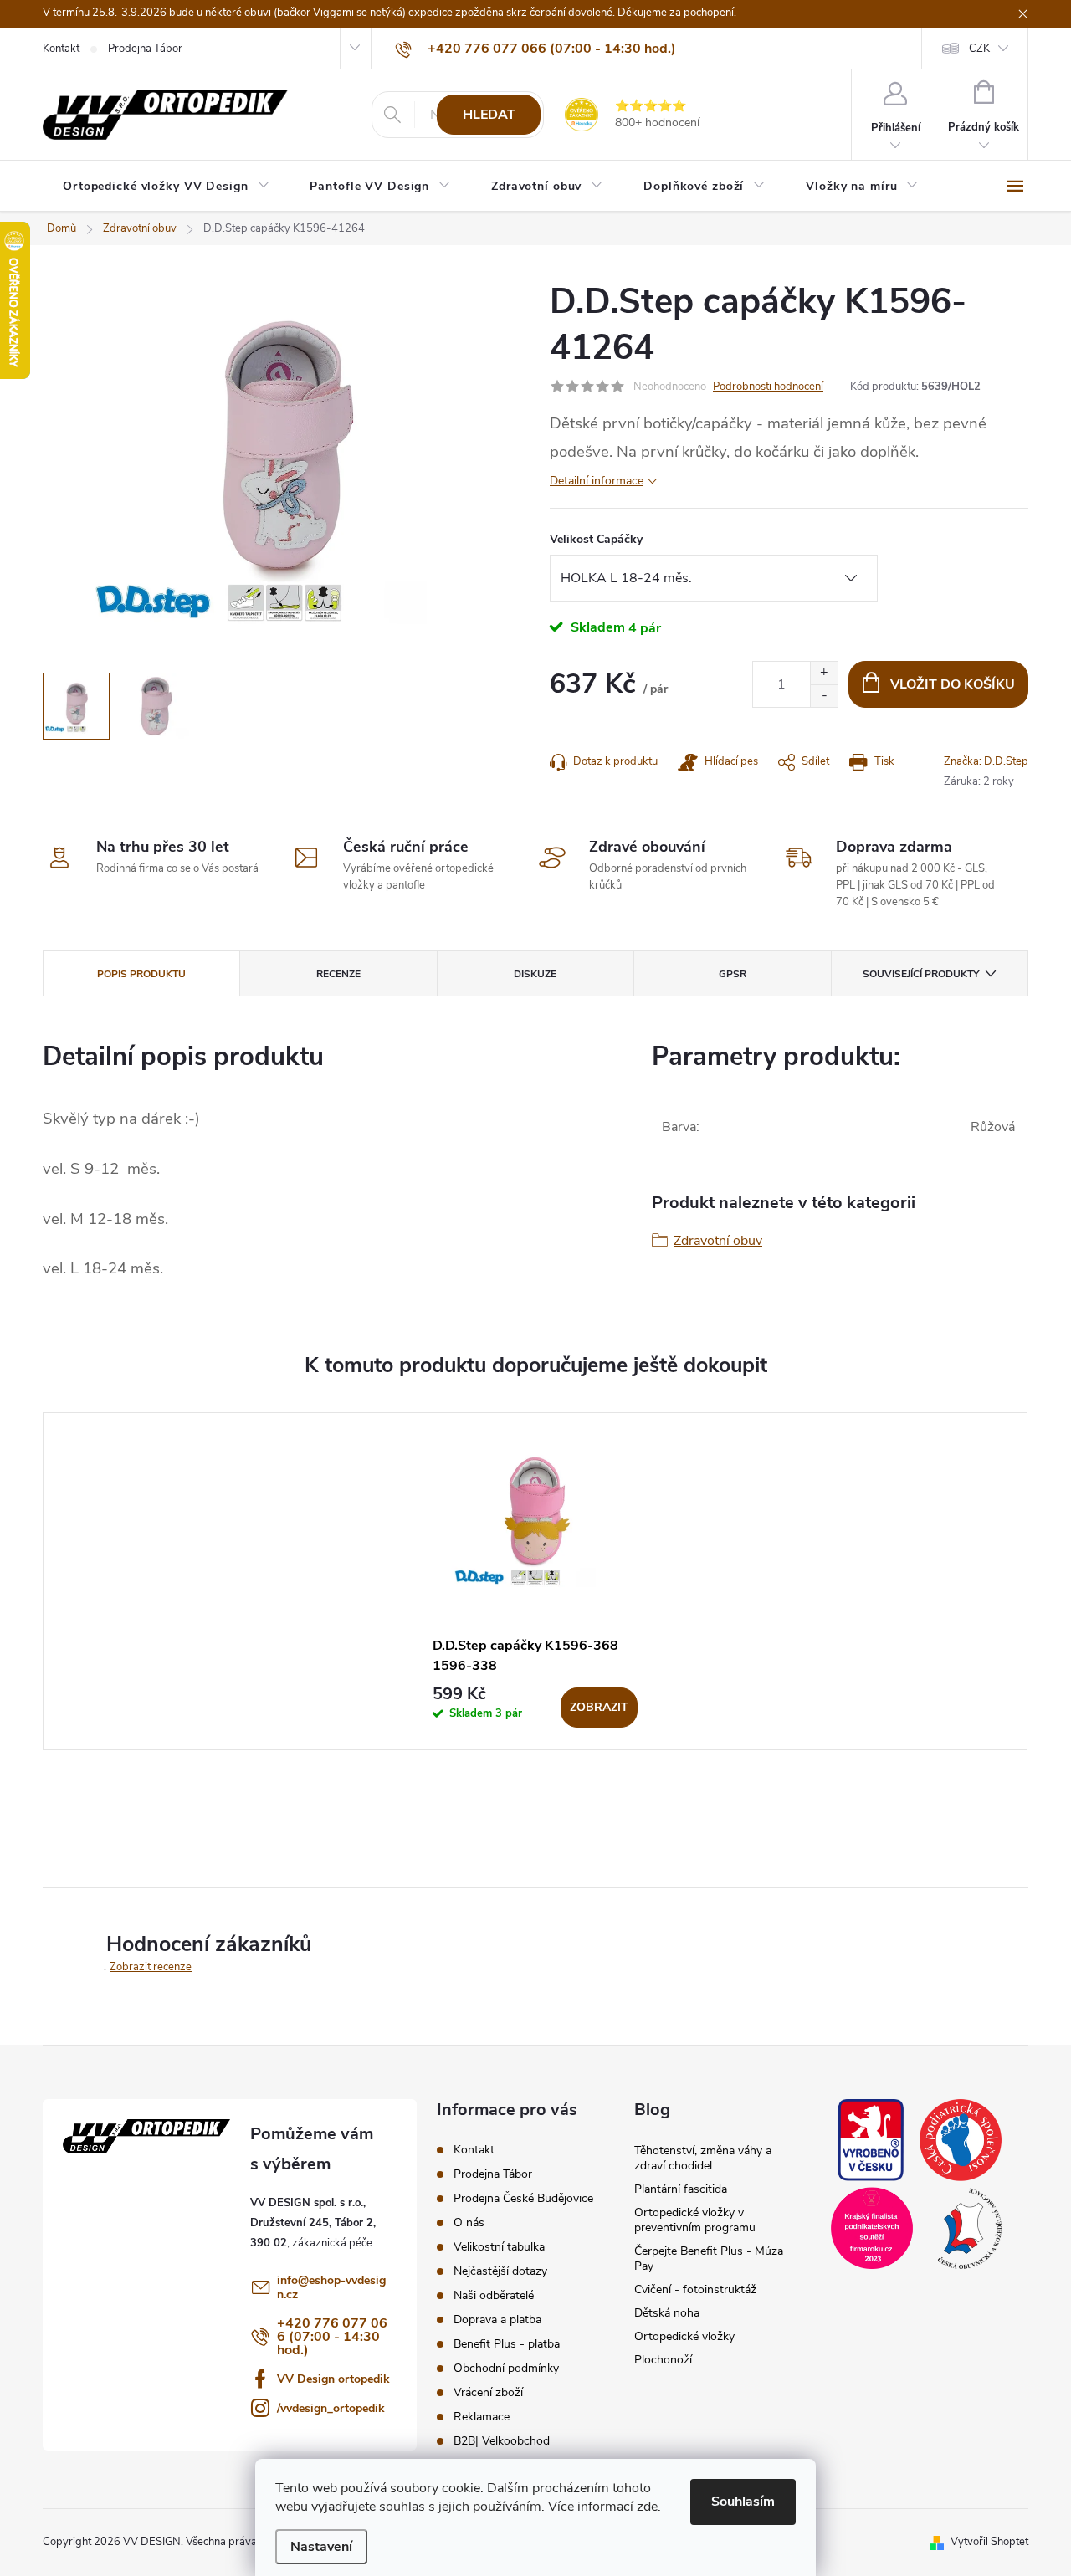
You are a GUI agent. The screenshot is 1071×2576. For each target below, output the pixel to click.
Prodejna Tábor (145, 49)
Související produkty (921, 974)
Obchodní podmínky (506, 2368)
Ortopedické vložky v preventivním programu (695, 2220)
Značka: (986, 761)
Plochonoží (663, 2360)
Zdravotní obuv (718, 1241)
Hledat (489, 115)
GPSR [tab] (733, 974)
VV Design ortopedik (333, 2379)
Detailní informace (597, 481)
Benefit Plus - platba (507, 2344)
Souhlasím (743, 2502)
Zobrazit (599, 1707)
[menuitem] (166, 187)
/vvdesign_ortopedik (331, 2408)
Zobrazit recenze (151, 1967)
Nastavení (321, 2547)
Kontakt (61, 49)
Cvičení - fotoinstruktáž (695, 2289)
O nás (469, 2223)
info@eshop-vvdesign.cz (331, 2287)
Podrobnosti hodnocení (768, 387)
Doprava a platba (497, 2320)
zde (647, 2507)
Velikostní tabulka (499, 2247)
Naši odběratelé (494, 2295)
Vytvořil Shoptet (989, 2542)
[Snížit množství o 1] (824, 696)
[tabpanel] (535, 1581)
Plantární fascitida (681, 2189)
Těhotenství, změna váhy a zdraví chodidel (703, 2158)
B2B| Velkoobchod (502, 2441)
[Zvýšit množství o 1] (824, 673)
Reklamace (482, 2417)
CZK (979, 49)
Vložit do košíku (953, 684)
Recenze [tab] (338, 974)
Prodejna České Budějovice (523, 2198)
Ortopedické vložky (684, 2336)
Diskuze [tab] (535, 974)
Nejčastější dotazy (500, 2271)
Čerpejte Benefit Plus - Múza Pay (709, 2258)
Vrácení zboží (488, 2392)
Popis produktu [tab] (141, 974)
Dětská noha (667, 2313)
